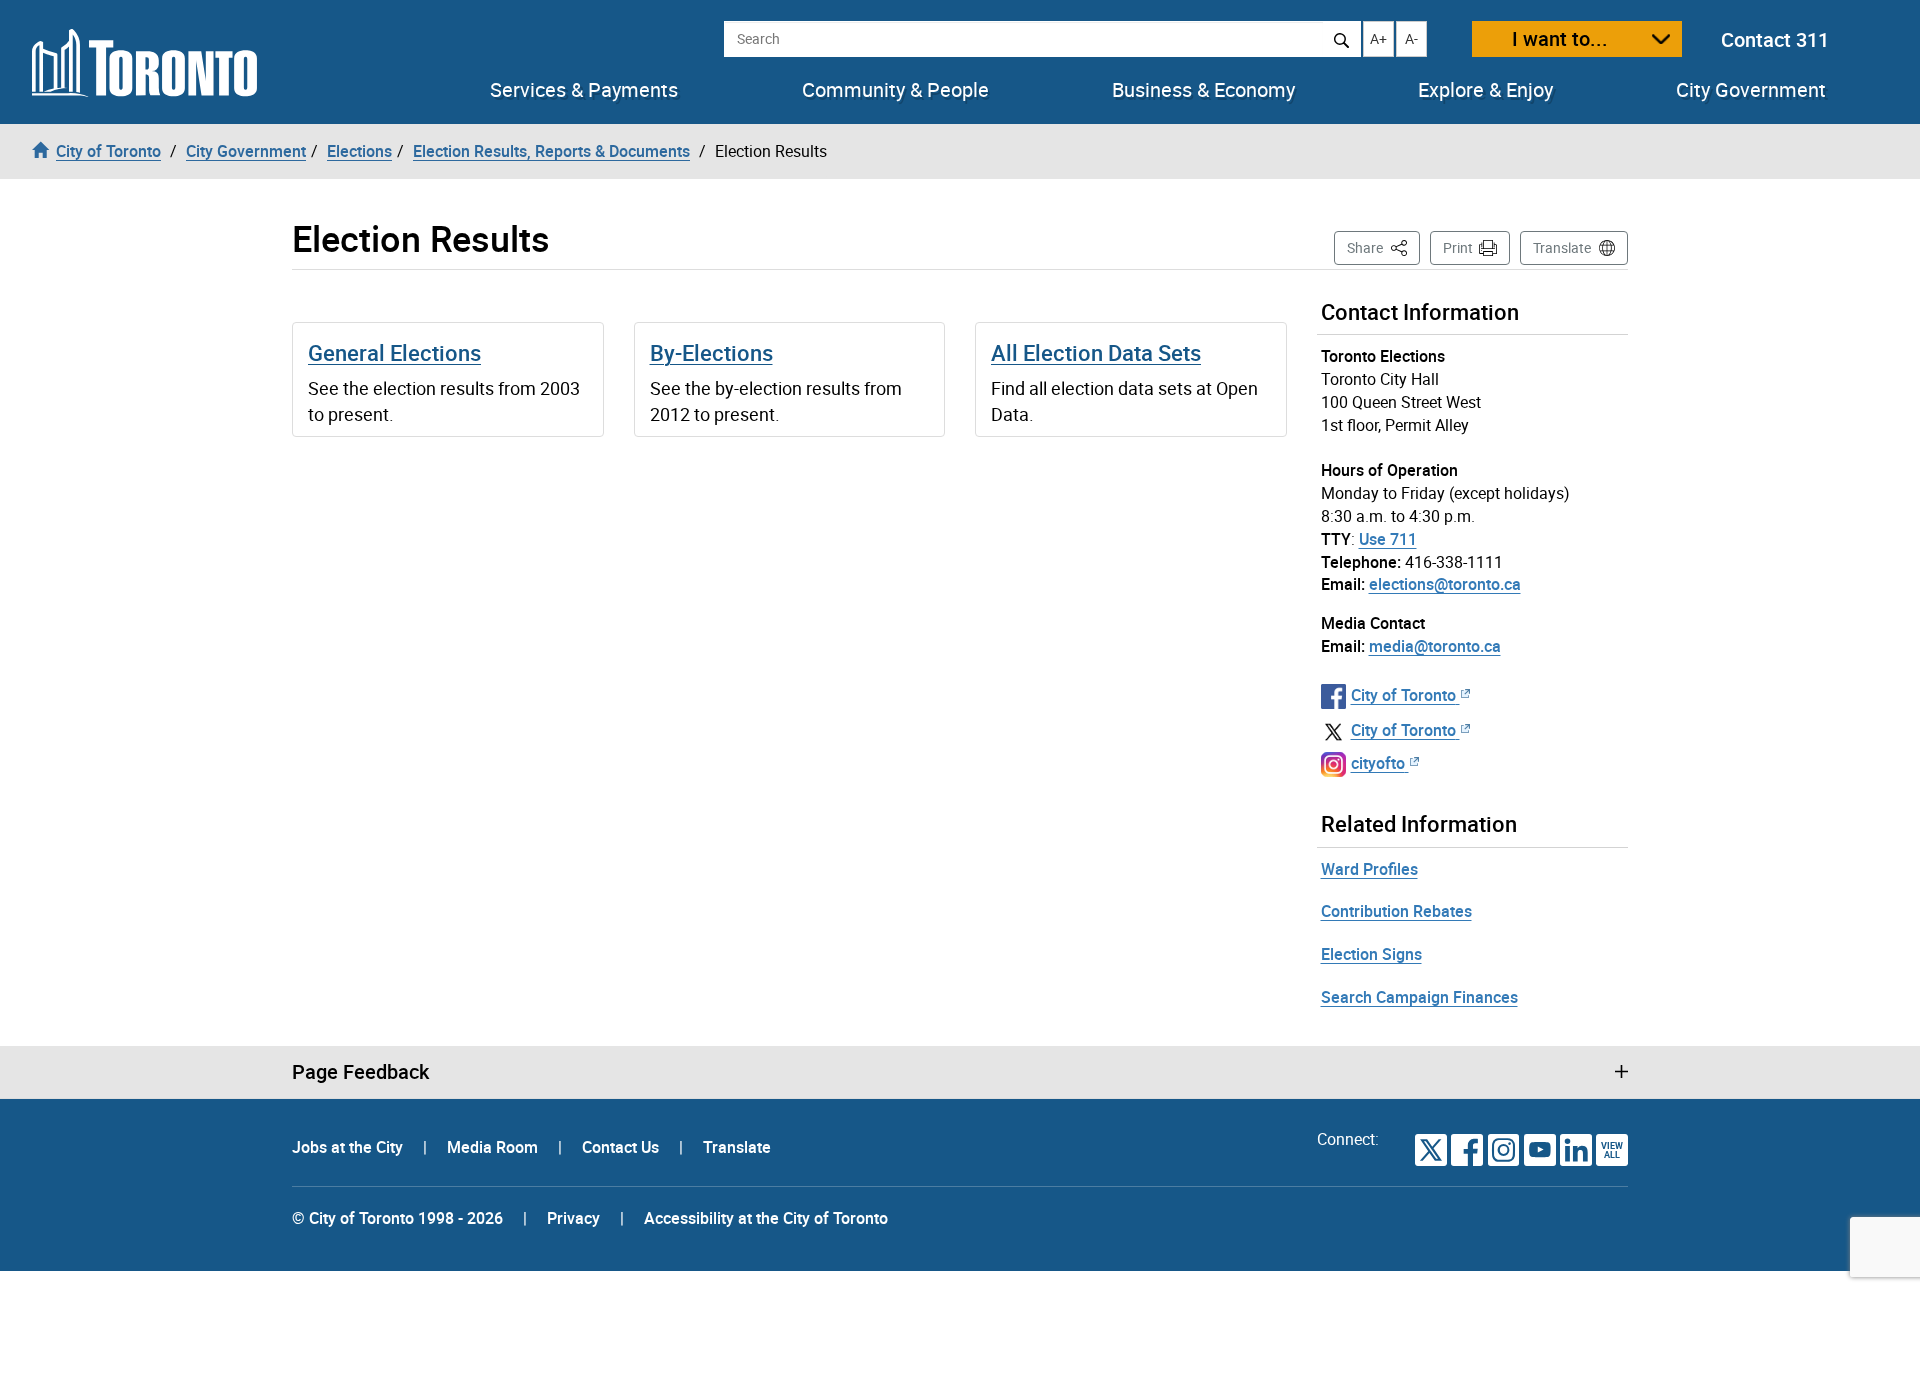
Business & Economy (1203, 90)
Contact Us (622, 1147)
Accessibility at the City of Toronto (766, 1218)
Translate (1562, 247)
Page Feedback (360, 1072)
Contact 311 (1775, 39)
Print (1458, 247)
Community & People (895, 90)
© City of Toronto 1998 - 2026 (397, 1218)
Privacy (573, 1218)
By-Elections (711, 352)
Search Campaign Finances (1419, 997)
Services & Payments (584, 90)
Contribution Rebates (1396, 911)
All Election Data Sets (1096, 352)
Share (1383, 247)
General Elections (394, 352)
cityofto (1378, 763)
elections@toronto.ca (1445, 584)
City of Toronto (1403, 695)
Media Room (494, 1147)
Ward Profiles (1369, 869)
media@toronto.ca (1435, 646)
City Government (1751, 90)
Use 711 (1388, 539)
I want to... (1560, 38)
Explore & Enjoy (1485, 90)
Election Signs (1371, 954)
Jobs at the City (349, 1147)
